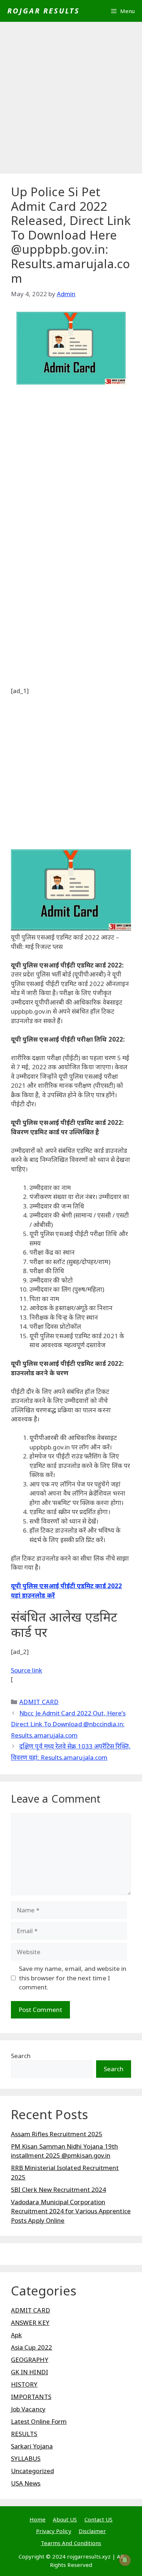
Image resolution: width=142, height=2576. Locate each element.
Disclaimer (92, 2531)
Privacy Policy (54, 2531)
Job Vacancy (28, 2409)
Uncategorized (32, 2471)
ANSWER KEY (30, 2323)
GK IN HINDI (29, 2372)
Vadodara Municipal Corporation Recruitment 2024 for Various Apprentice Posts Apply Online (71, 2211)
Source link (27, 1670)
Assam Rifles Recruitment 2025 (57, 2134)
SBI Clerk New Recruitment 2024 (58, 2189)
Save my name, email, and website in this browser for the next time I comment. (73, 1978)
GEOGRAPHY (30, 2360)
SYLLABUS (26, 2458)
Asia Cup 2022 (31, 2347)
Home (38, 2519)
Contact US (99, 2519)
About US (65, 2519)
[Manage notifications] (125, 2560)
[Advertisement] (71, 100)
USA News (26, 2483)
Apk (16, 2335)
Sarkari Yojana (32, 2446)
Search (21, 2056)
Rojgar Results (44, 11)
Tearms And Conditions (71, 2543)
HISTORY (24, 2384)
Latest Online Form (39, 2421)
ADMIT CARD (39, 1702)
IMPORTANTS (31, 2397)
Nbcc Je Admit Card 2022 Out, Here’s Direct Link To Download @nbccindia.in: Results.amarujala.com (68, 1724)
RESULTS (24, 2434)
